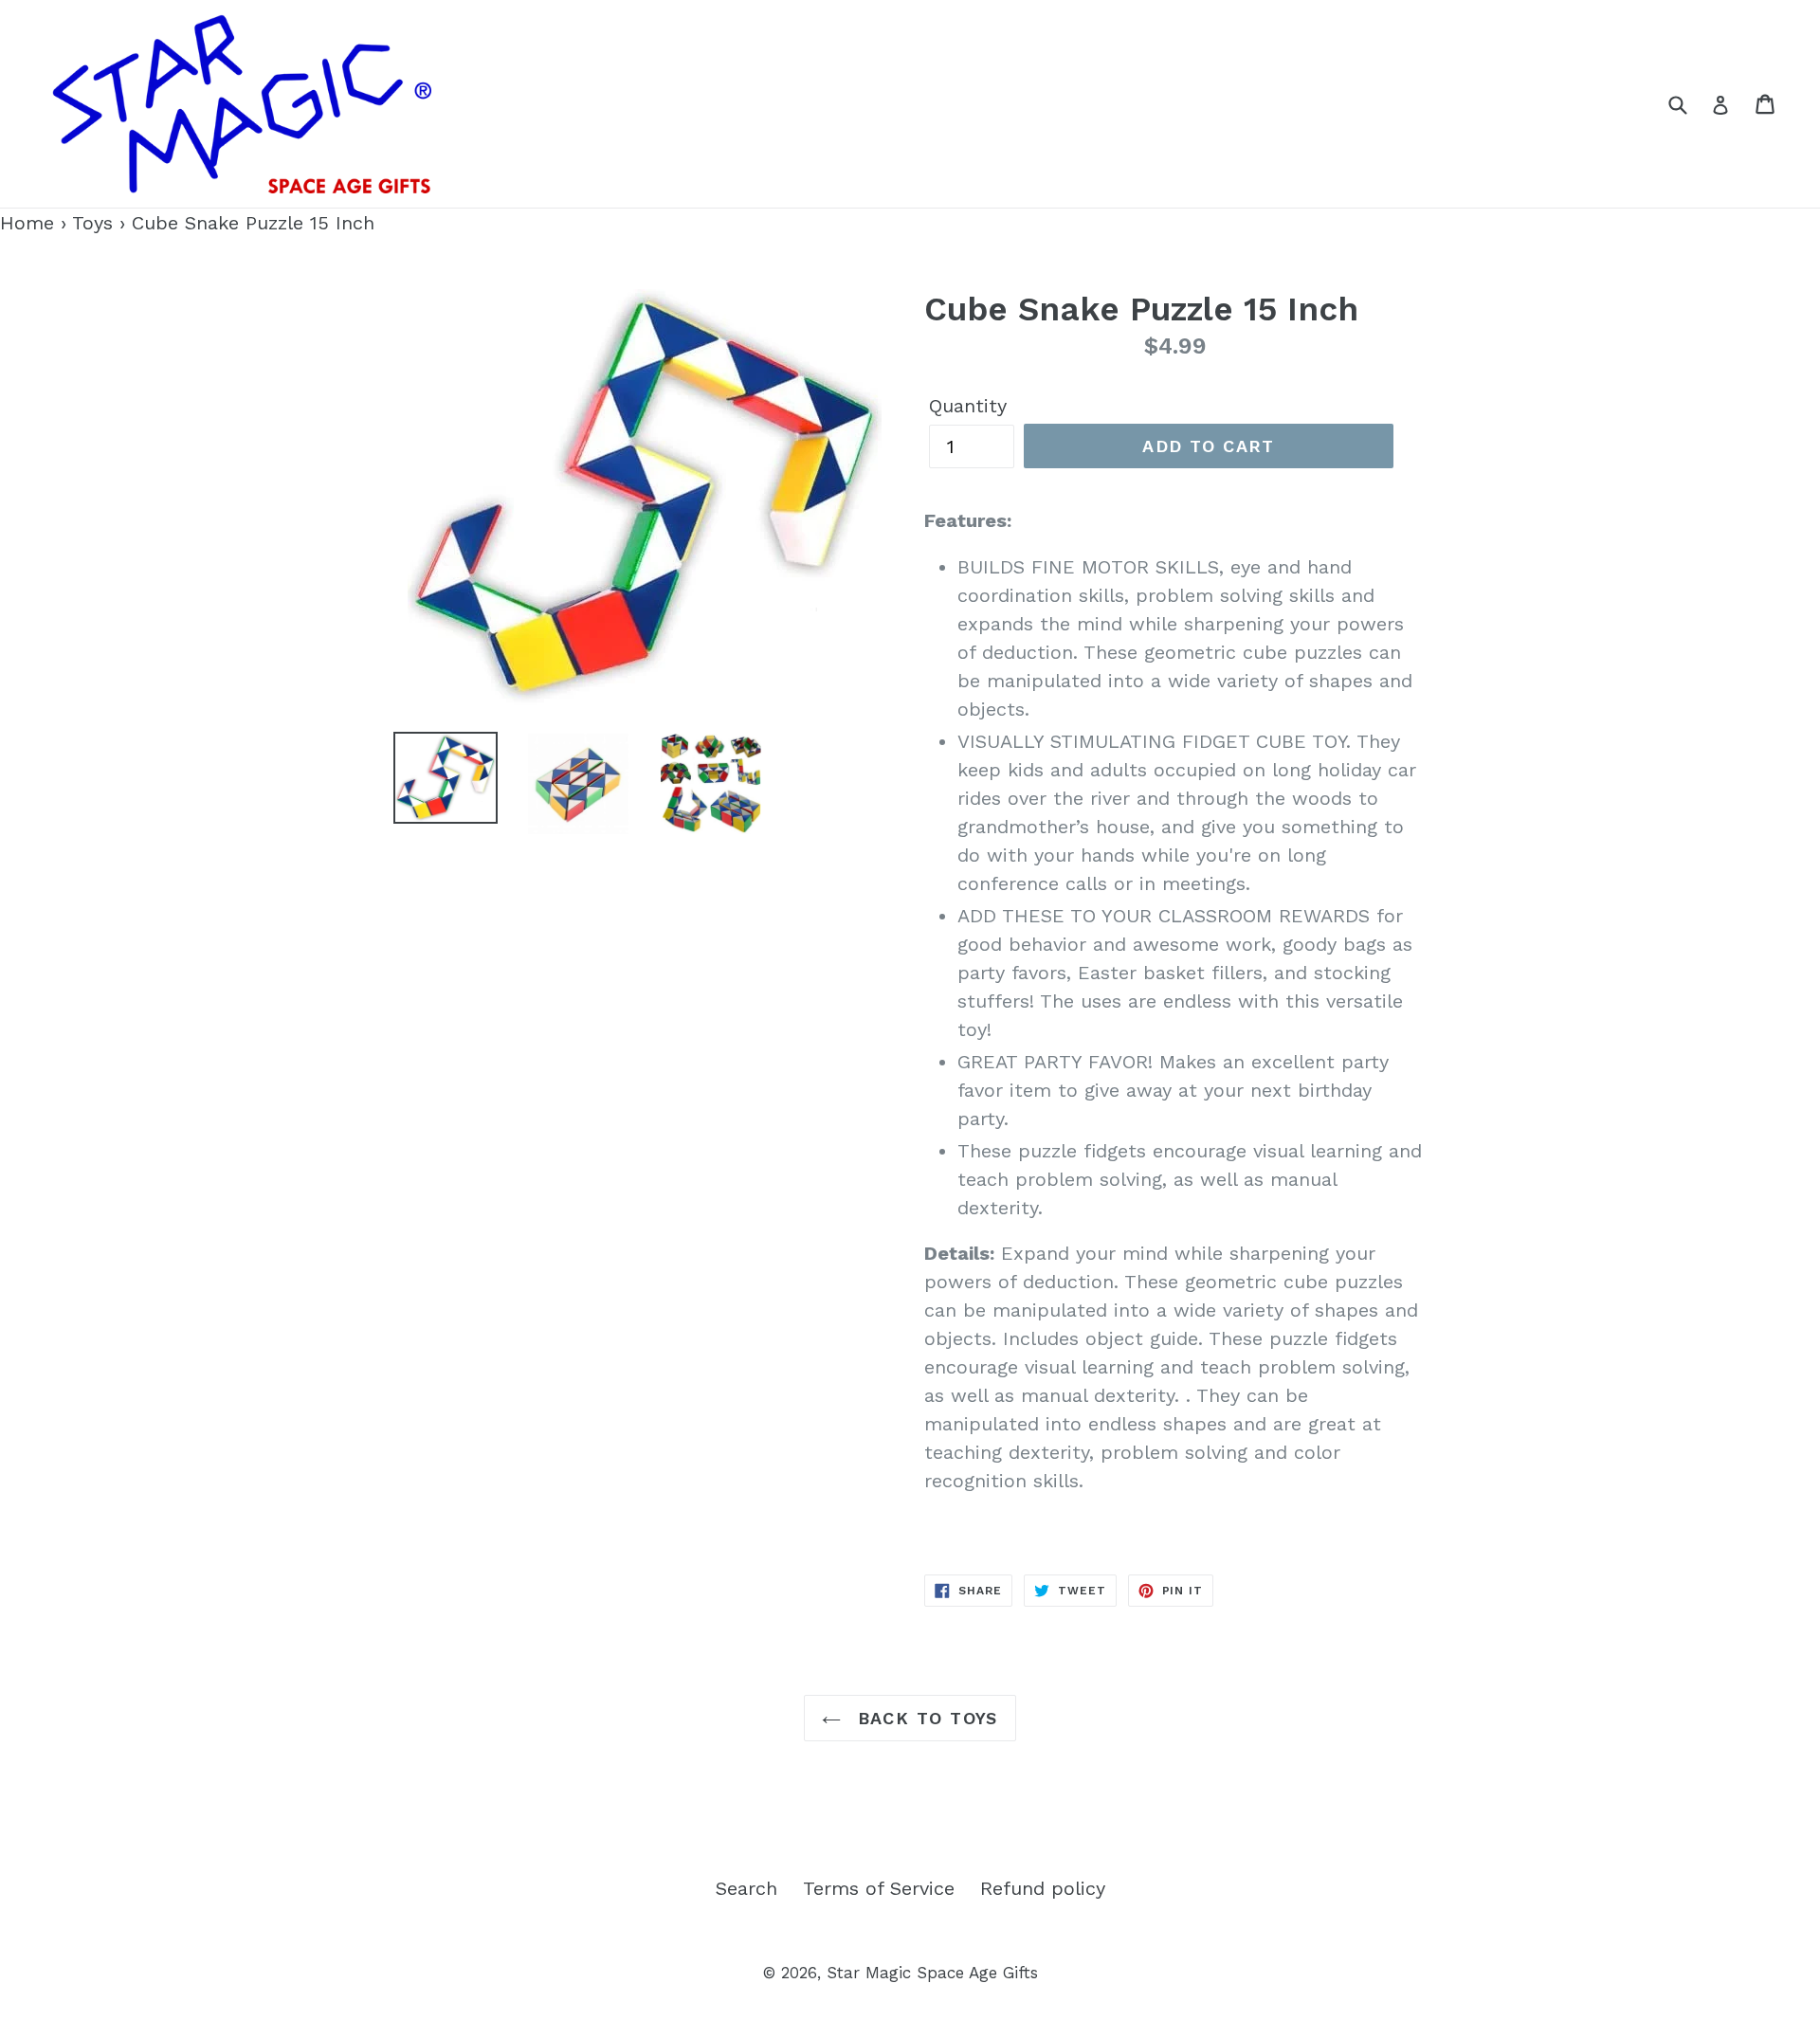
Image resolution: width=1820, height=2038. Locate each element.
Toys (92, 223)
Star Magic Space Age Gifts (932, 1973)
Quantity (968, 406)
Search (746, 1888)
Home (27, 223)
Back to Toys (924, 1718)
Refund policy (1043, 1888)
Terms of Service (879, 1888)
